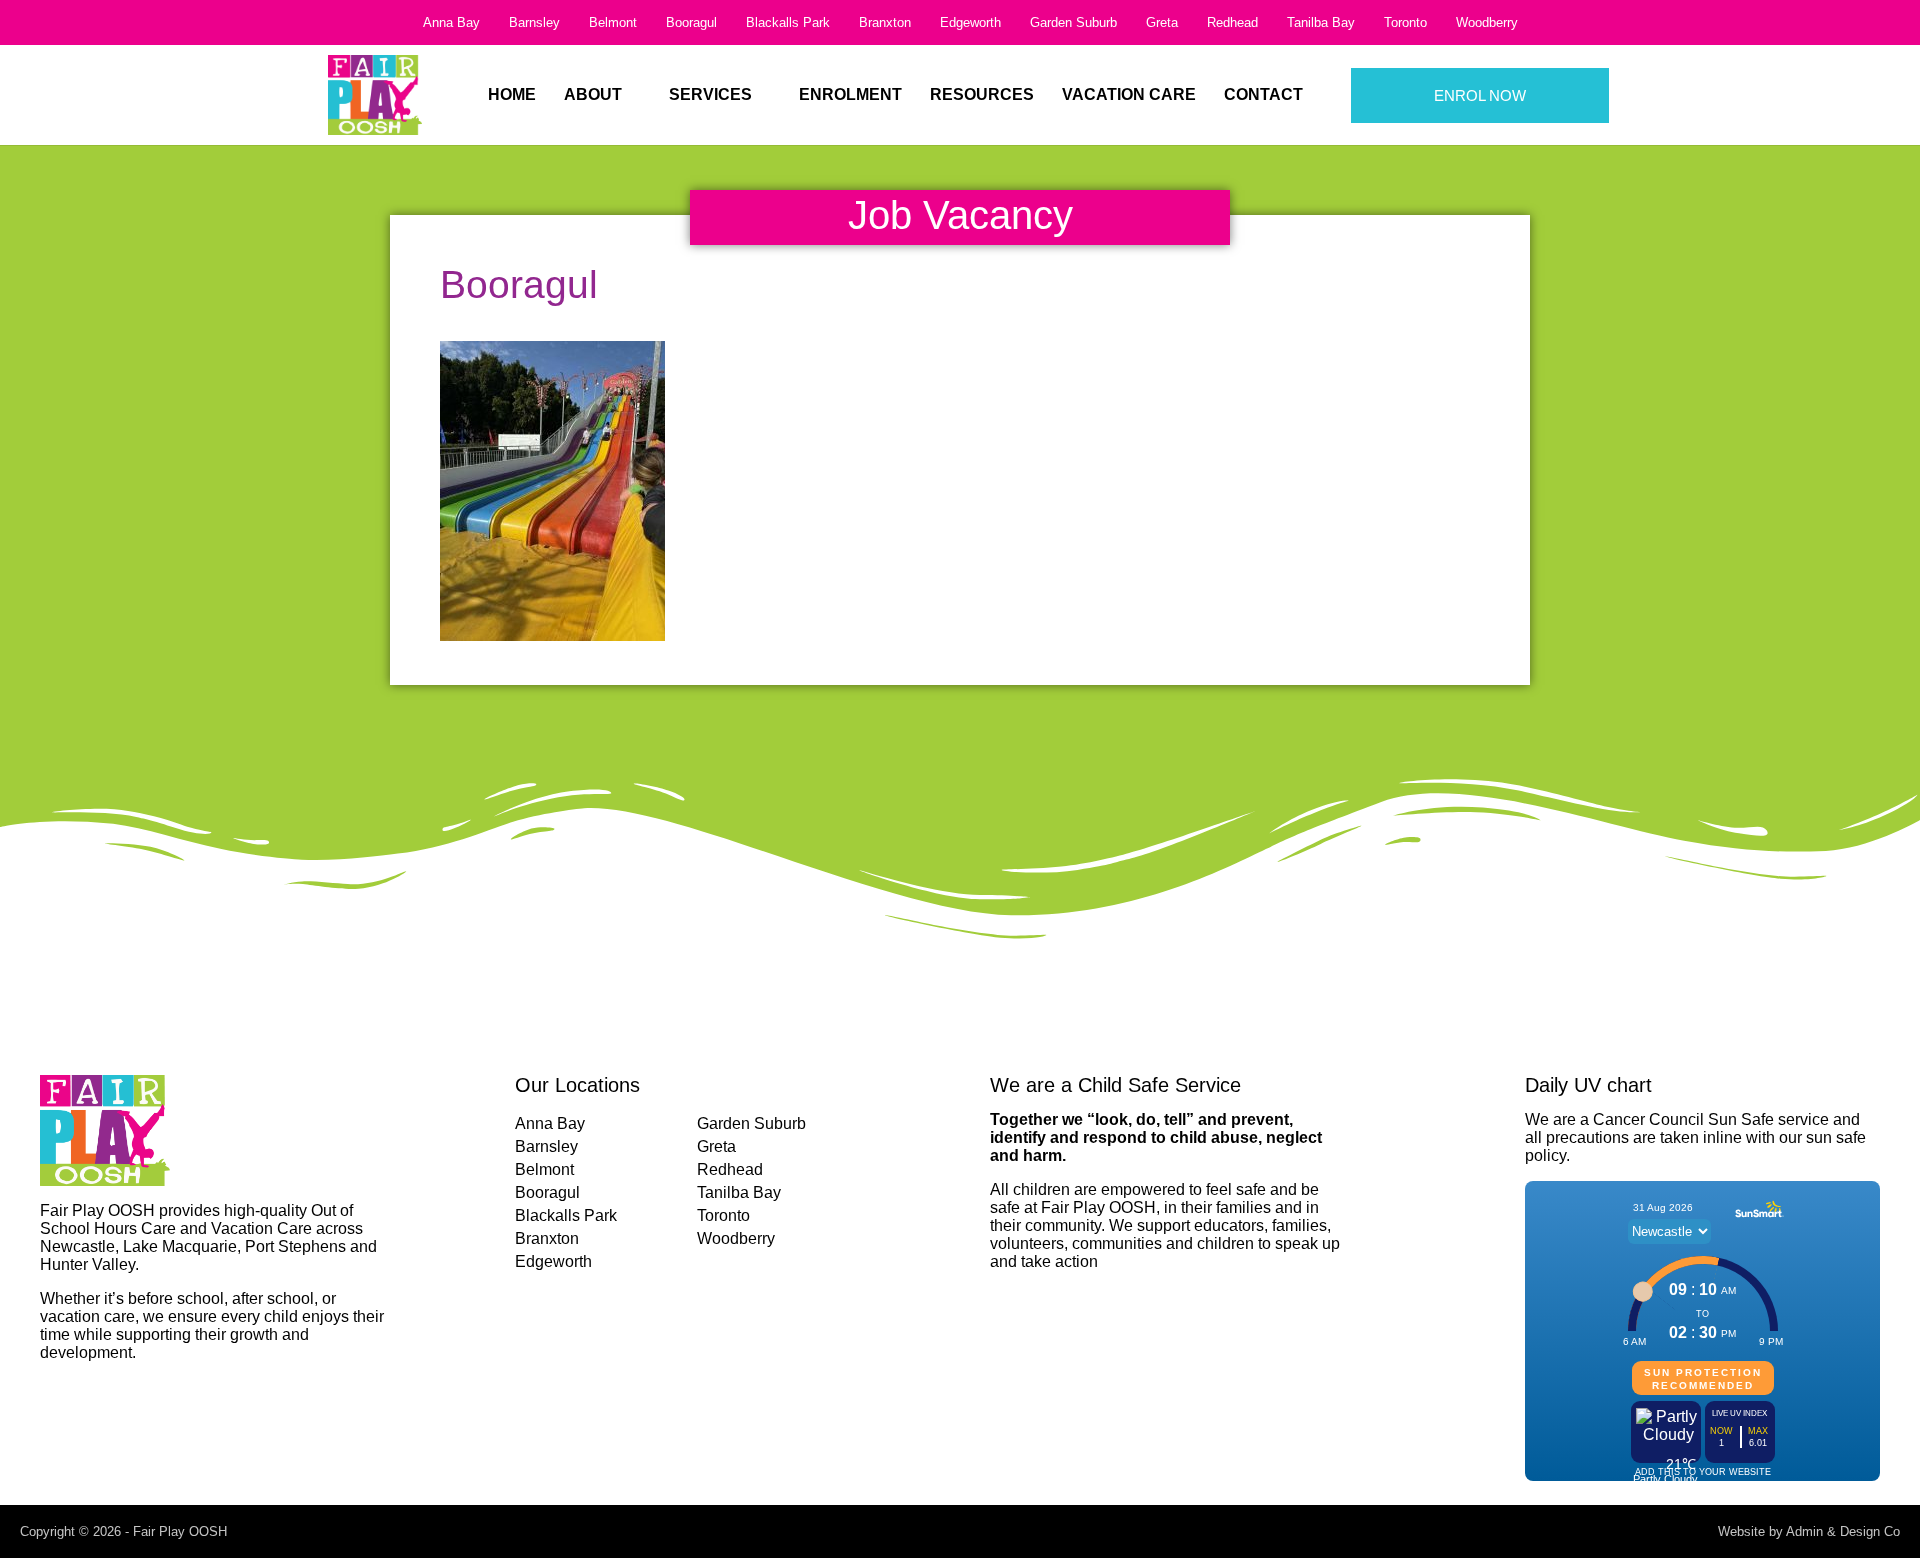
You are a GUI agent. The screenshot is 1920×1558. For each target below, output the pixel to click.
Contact (1263, 94)
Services (710, 94)
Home (512, 94)
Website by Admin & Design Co (1809, 1531)
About (593, 94)
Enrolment (850, 94)
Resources (982, 94)
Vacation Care (1129, 94)
